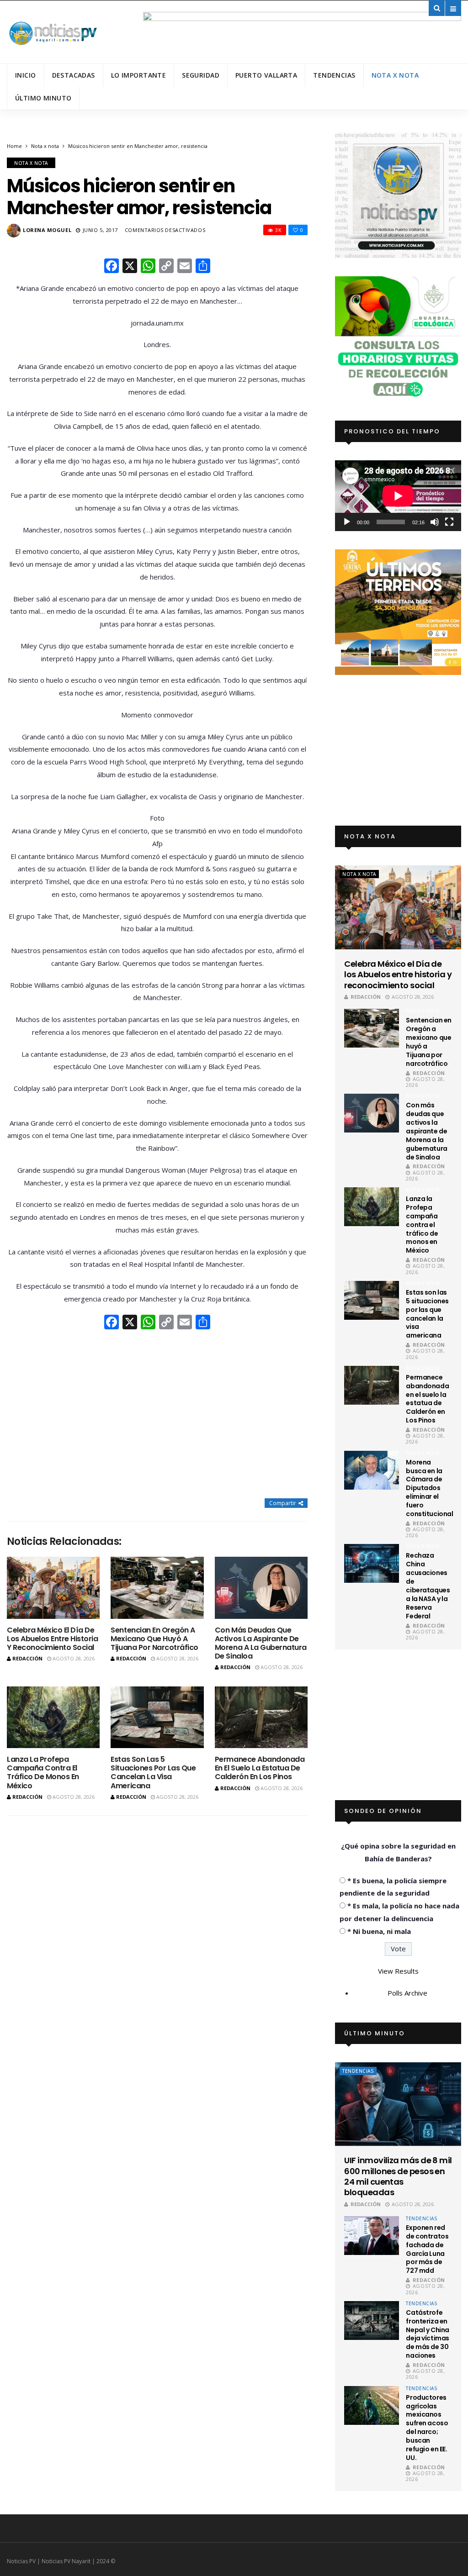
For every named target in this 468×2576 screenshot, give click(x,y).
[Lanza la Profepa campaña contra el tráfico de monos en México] (53, 1717)
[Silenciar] (435, 522)
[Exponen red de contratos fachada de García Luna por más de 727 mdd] (372, 2236)
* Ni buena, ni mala (379, 1931)
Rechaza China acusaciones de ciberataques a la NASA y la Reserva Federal (428, 1586)
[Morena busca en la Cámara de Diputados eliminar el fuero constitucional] (372, 1470)
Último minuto (43, 98)
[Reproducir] (347, 522)
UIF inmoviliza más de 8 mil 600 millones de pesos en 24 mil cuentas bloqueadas (398, 2176)
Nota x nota (395, 75)
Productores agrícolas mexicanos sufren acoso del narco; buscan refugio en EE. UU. (427, 2428)
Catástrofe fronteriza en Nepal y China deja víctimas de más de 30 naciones (428, 2334)
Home (14, 146)
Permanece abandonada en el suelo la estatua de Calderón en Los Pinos (260, 1768)
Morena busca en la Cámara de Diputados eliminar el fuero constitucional (429, 1488)
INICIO (26, 75)
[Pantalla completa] (449, 522)
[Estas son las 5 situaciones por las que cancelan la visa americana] (157, 1717)
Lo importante (138, 75)
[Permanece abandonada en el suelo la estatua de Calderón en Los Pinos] (261, 1717)
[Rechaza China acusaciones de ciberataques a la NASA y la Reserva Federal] (372, 1563)
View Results (398, 1971)
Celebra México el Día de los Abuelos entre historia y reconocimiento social (53, 1639)
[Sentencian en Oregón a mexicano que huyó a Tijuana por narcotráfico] (157, 1588)
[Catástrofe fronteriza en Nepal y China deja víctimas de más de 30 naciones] (372, 2321)
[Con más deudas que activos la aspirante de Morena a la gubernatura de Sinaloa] (261, 1588)
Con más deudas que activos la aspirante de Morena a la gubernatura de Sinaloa (261, 1643)
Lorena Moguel (47, 230)
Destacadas (74, 75)
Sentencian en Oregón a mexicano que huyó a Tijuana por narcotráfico (154, 1639)
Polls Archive (407, 1993)
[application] (398, 496)
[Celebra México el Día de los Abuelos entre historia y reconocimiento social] (53, 1588)
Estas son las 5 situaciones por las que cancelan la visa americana (153, 1773)
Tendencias (334, 75)
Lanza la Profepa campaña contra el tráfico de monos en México (43, 1773)
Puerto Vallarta (266, 75)
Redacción (27, 1658)
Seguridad (201, 75)
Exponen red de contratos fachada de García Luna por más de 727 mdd (427, 2249)
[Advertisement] (157, 1415)
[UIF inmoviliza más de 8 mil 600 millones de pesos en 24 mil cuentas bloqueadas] (398, 2104)
